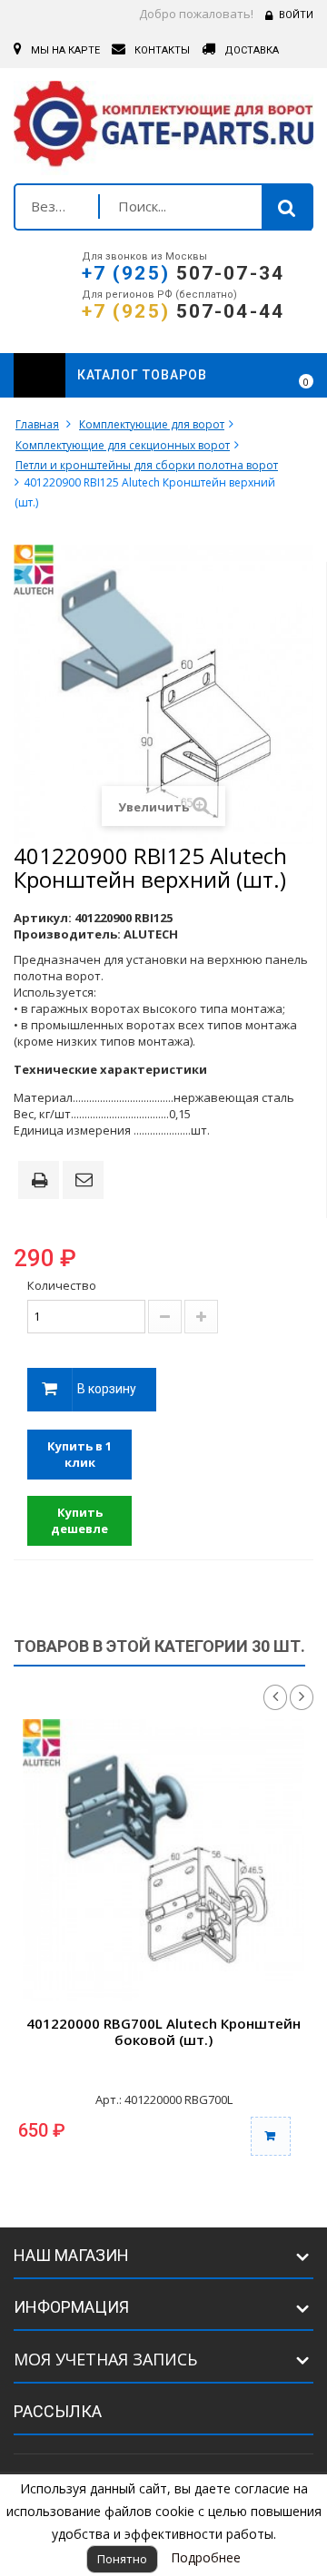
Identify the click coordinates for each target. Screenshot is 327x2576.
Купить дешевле (79, 1521)
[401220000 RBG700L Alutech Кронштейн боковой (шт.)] (163, 1860)
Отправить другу (86, 1181)
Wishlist (256, 376)
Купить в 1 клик (79, 1455)
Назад (275, 1697)
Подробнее (206, 2557)
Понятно (122, 2559)
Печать (43, 1182)
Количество (62, 1285)
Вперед (302, 1697)
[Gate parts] (163, 128)
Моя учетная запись (105, 2359)
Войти (296, 15)
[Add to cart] (271, 2136)
